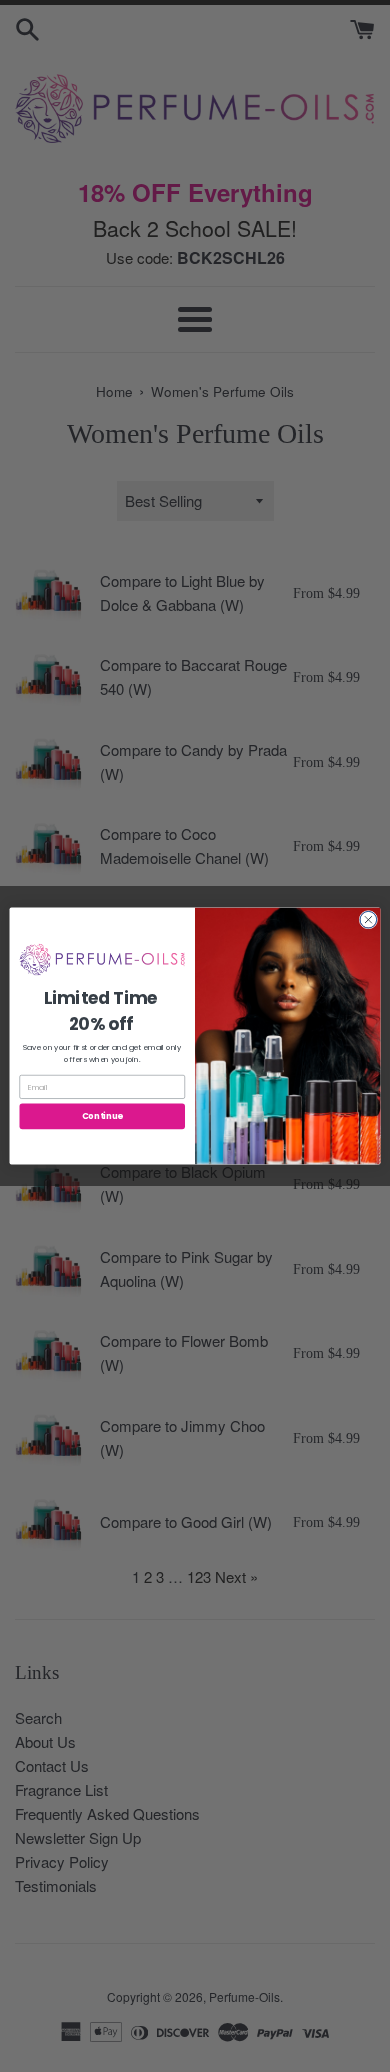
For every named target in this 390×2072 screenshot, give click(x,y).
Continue (102, 1116)
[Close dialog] (368, 919)
